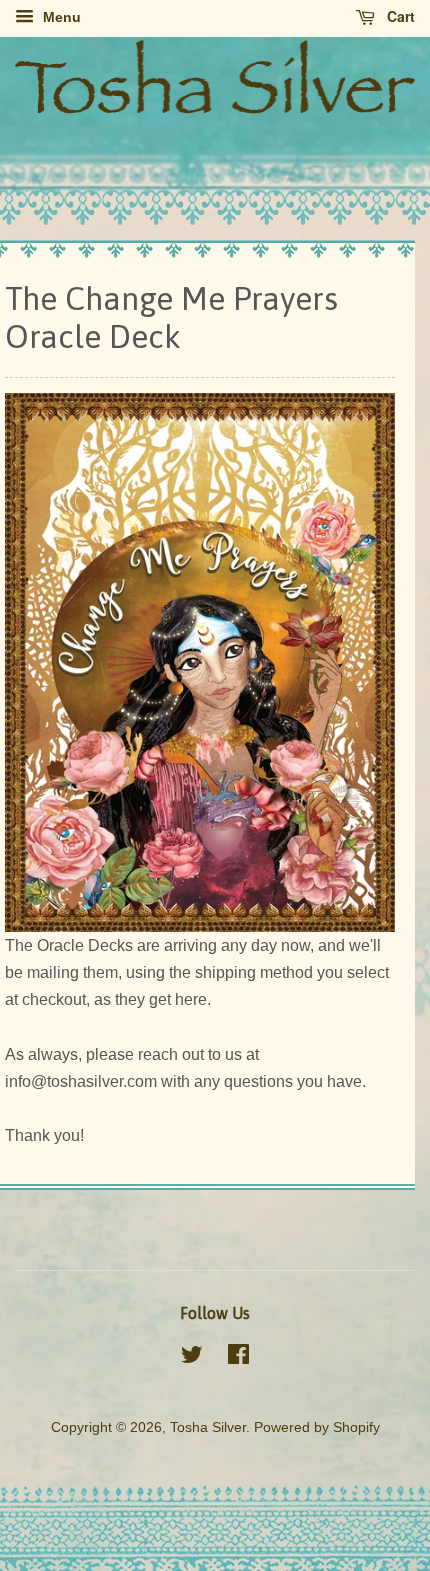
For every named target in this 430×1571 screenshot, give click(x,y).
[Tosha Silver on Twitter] (192, 1358)
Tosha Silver (208, 1427)
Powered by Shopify (317, 1427)
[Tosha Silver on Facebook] (238, 1358)
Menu (60, 17)
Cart (399, 16)
